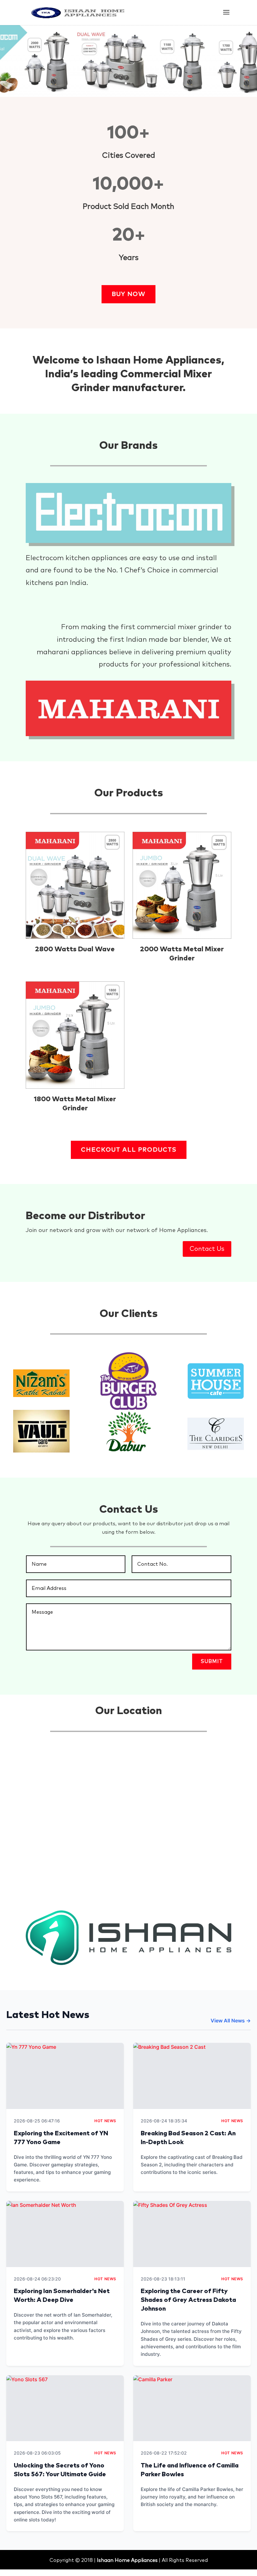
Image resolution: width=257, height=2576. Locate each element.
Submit (212, 1661)
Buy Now (128, 294)
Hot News (105, 2121)
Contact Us (207, 1249)
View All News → (231, 2021)
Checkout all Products (129, 1150)
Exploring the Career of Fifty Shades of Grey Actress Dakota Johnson (188, 2300)
